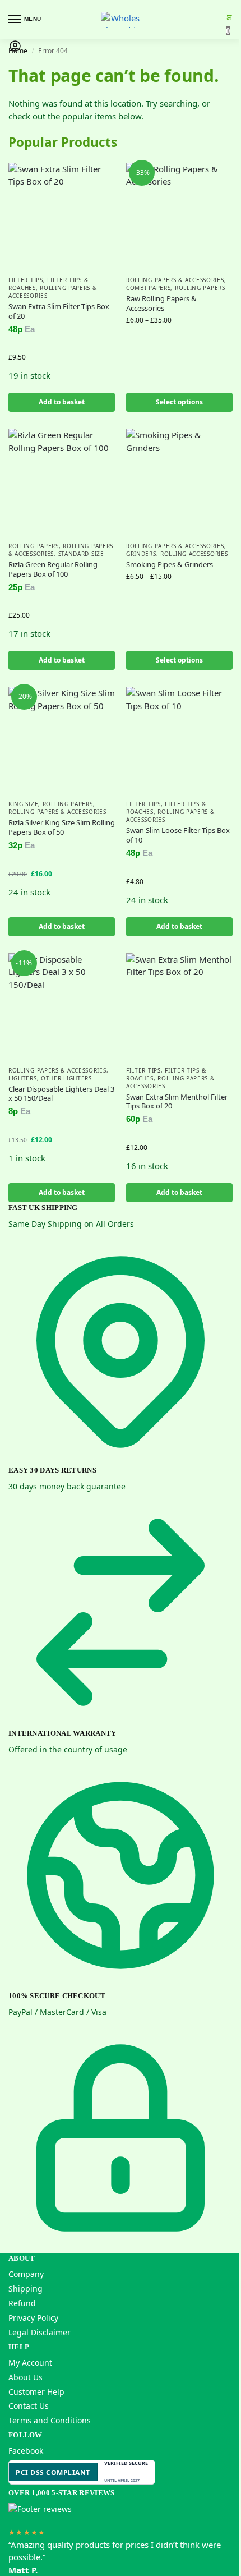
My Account (30, 2363)
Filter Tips (26, 280)
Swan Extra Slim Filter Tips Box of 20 (59, 311)
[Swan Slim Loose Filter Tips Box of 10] (179, 740)
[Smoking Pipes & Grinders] (179, 482)
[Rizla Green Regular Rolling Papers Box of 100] (62, 482)
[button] (229, 24)
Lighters (23, 1078)
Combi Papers (148, 288)
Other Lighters (66, 1078)
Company (26, 2274)
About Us (26, 2377)
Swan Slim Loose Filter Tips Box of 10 (178, 835)
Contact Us (29, 2406)
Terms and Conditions (50, 2420)
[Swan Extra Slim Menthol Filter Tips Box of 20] (179, 1006)
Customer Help (36, 2392)
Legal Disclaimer (40, 2332)
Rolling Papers (200, 288)
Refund (22, 2303)
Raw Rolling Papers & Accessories (161, 303)
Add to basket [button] (62, 402)
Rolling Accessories (194, 554)
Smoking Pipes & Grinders (170, 565)
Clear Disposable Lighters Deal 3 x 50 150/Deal (61, 1094)
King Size (23, 804)
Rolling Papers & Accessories (53, 292)
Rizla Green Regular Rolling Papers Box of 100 (53, 569)
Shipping (26, 2288)
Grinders (141, 554)
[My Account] (15, 49)
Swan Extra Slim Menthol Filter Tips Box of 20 (177, 1102)
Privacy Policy (33, 2318)
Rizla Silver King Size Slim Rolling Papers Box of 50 (62, 827)
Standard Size (81, 554)
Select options (179, 402)
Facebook (26, 2451)
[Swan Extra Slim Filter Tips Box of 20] (62, 216)
